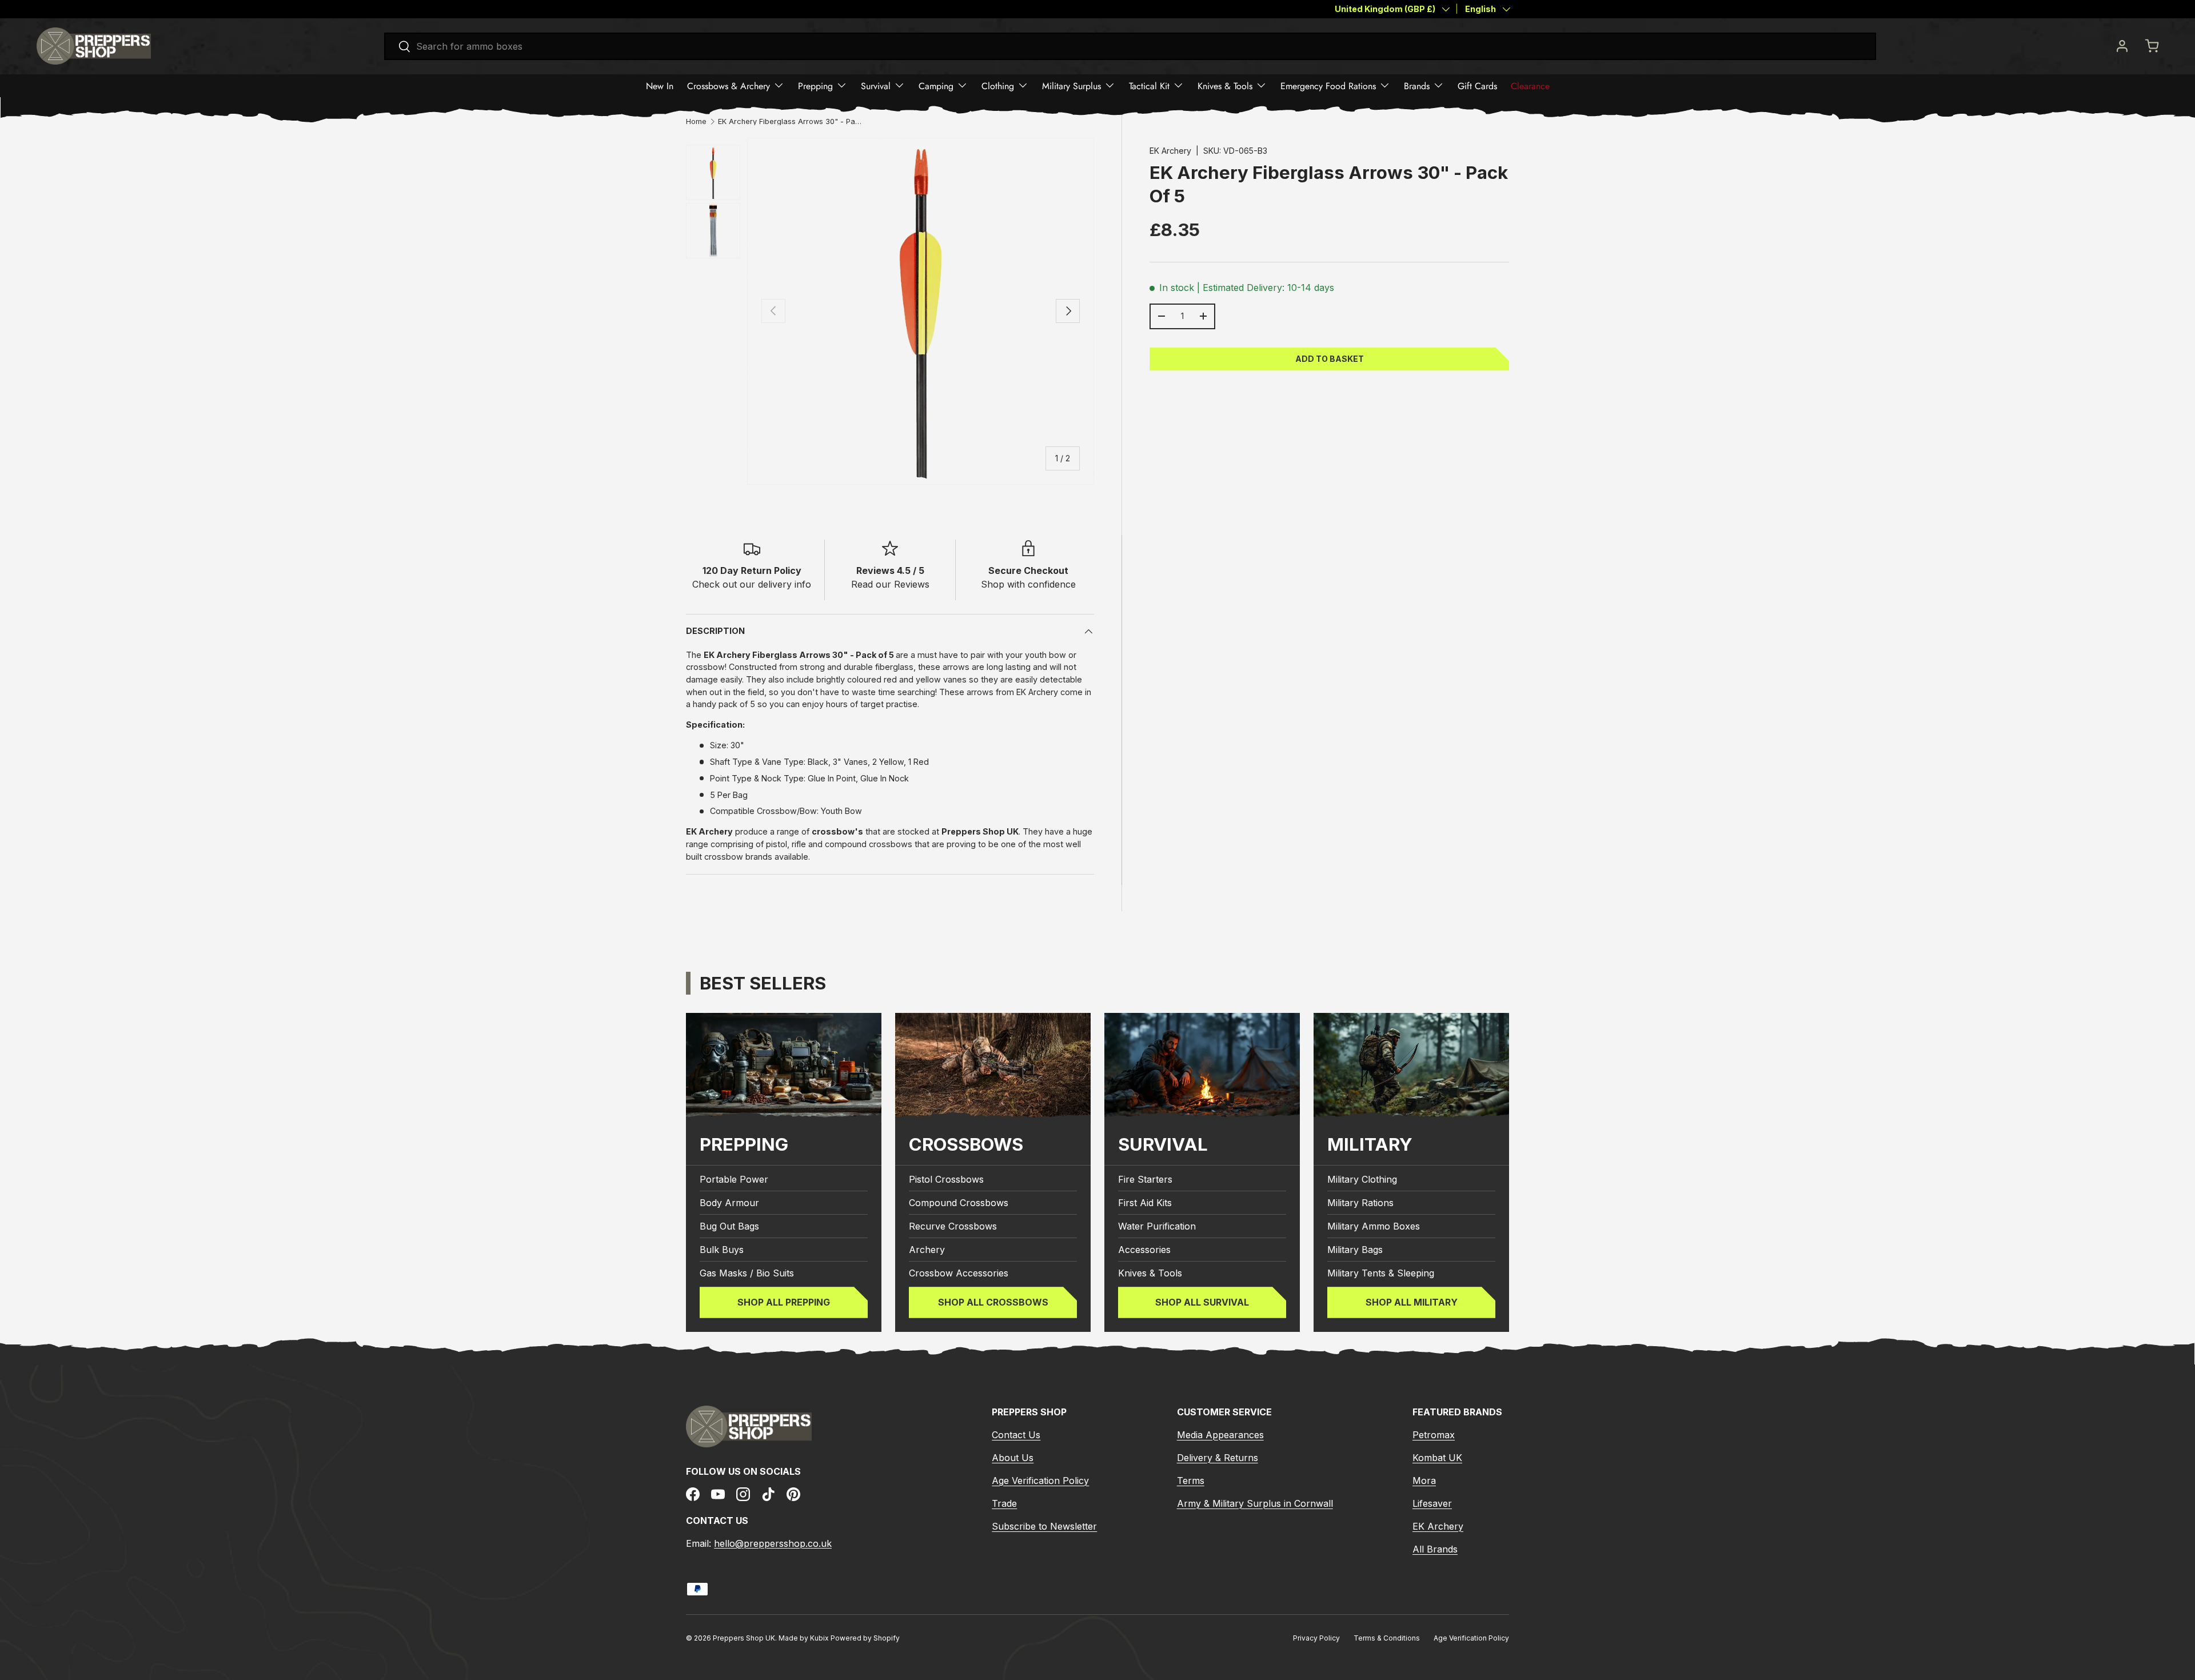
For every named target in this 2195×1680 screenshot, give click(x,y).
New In (660, 85)
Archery (927, 1250)
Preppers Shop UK (744, 1638)
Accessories (1144, 1250)
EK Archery (1170, 151)
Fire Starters (1145, 1179)
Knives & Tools (1225, 85)
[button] (2152, 46)
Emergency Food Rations (1328, 85)
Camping (936, 85)
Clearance (1530, 85)
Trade (1004, 1503)
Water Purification (1157, 1226)
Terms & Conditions (1387, 1638)
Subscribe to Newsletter (1044, 1526)
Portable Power (734, 1179)
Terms (1191, 1481)
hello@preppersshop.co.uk (773, 1543)
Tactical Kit (1149, 85)
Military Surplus (1071, 85)
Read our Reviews (890, 584)
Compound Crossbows (959, 1203)
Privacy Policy (1316, 1638)
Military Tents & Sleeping (1381, 1273)
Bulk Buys (722, 1250)
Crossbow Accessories (959, 1273)
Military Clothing (1362, 1179)
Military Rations (1360, 1203)
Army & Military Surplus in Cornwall (1255, 1503)
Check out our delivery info (752, 584)
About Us (1013, 1458)
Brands (1417, 85)
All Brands (1435, 1549)
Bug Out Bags (729, 1226)
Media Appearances (1220, 1435)
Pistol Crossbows (946, 1179)
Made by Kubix (805, 1638)
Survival (876, 85)
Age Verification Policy (1040, 1481)
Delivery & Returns (1218, 1458)
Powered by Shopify (865, 1638)
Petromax (1434, 1435)
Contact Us (1016, 1435)
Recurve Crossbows (953, 1226)
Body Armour (729, 1203)
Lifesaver (1432, 1503)
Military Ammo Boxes (1374, 1226)
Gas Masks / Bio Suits (747, 1273)
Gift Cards (1477, 85)
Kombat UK (1437, 1458)
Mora (1424, 1481)
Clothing (998, 85)
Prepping (815, 85)
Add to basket (1330, 358)
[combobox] (1130, 46)
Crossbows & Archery (729, 85)
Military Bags (1355, 1250)
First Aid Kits (1145, 1203)
